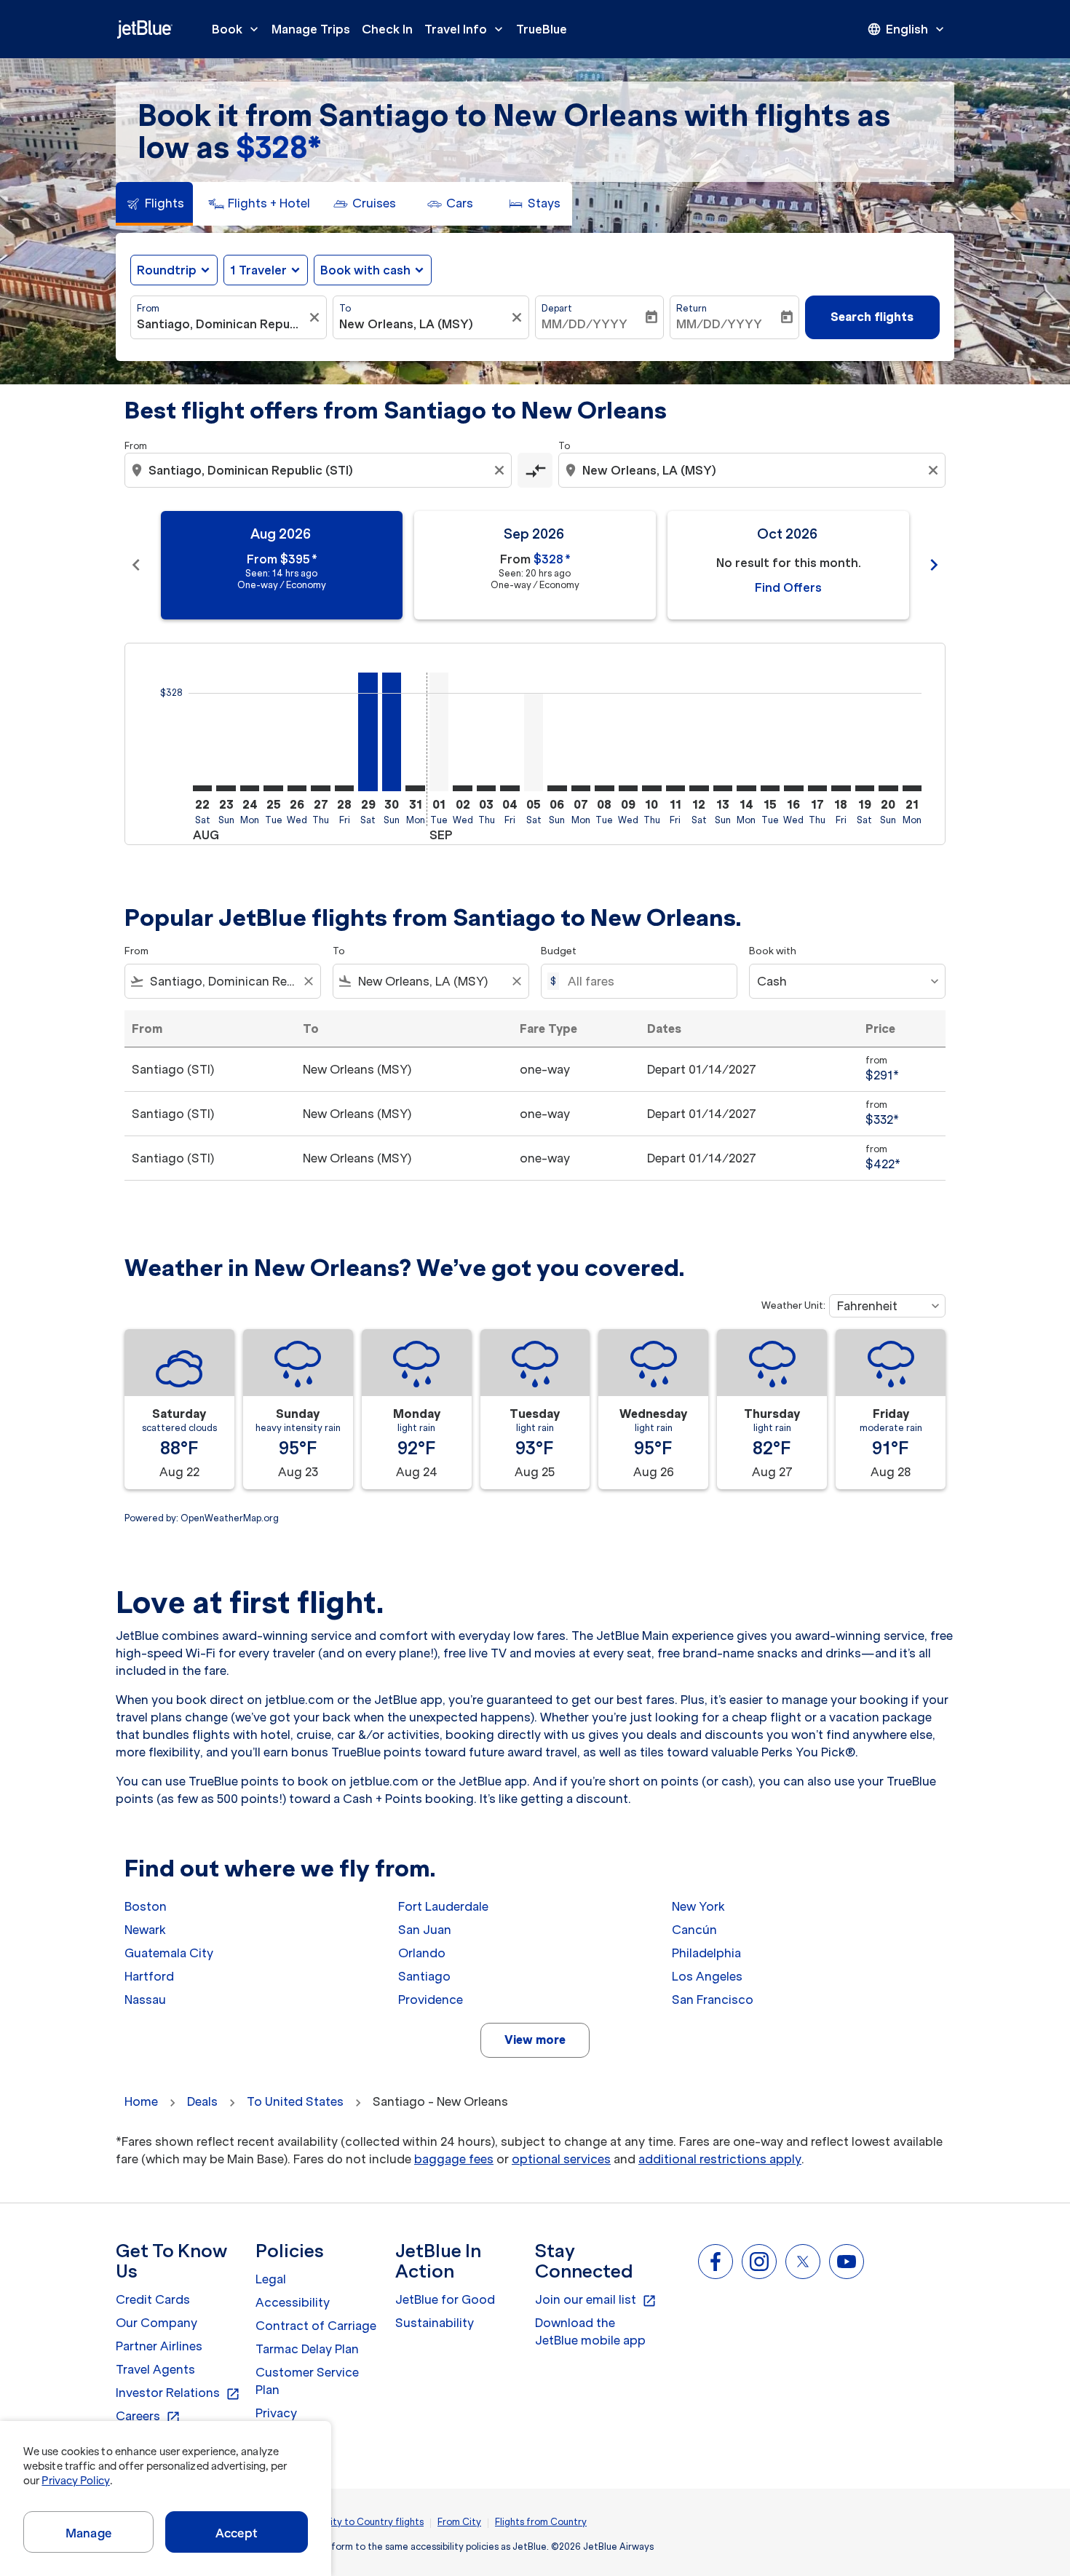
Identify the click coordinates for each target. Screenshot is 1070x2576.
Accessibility (293, 2302)
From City (459, 2522)
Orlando (422, 1953)
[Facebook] (716, 2262)
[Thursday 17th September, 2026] (817, 788)
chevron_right (934, 565)
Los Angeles (707, 1976)
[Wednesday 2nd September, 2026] (462, 788)
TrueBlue (542, 29)
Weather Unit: (793, 1305)
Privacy (276, 2413)
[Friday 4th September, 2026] (510, 788)
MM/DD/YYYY (584, 324)
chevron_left (136, 565)
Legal (271, 2279)
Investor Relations (178, 2393)
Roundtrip (167, 270)
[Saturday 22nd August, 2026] (202, 788)
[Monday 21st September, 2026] (912, 788)
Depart (557, 308)
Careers (148, 2417)
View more (535, 2040)
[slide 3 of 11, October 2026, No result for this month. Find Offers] (788, 565)
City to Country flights (373, 2522)
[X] (803, 2262)
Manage (88, 2533)
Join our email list (596, 2300)
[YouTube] (847, 2262)
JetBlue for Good (445, 2299)
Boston (146, 1906)
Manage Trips (311, 29)
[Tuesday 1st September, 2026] (439, 732)
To (345, 308)
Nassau (145, 2000)
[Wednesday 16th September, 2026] (793, 788)
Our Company (156, 2323)
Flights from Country (541, 2522)
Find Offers (788, 587)
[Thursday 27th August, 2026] (320, 788)
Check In (387, 29)
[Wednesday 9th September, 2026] (628, 788)
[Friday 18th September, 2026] (841, 788)
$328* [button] (278, 147)
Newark (145, 1930)
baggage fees (454, 2159)
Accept (237, 2533)
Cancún (694, 1930)
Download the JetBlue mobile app (590, 2331)
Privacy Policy (75, 2481)
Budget (559, 951)
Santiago (424, 1976)
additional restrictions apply (720, 2159)
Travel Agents (155, 2369)
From (148, 308)
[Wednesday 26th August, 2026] (297, 788)
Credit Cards (153, 2299)
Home (141, 2101)
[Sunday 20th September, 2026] (888, 788)
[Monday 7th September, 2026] (581, 788)
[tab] (154, 204)
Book (237, 29)
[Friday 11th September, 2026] (675, 788)
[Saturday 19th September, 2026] (865, 788)
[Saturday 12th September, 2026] (699, 788)
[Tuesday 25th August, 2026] (273, 788)
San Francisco (713, 2000)
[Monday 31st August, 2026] (415, 788)
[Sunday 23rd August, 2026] (226, 788)
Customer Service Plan (307, 2381)
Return (691, 308)
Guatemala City (169, 1953)
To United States (295, 2101)
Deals (202, 2101)
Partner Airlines (159, 2346)
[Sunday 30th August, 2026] (392, 732)
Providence (431, 2000)
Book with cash (365, 270)
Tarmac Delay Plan (307, 2349)
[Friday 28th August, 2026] (344, 788)
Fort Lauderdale (443, 1906)
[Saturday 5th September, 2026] (534, 742)
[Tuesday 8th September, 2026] (604, 788)
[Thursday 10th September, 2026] (651, 788)
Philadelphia (706, 1953)
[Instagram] (759, 2262)
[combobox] (221, 324)
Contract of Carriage (316, 2326)
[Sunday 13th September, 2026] (723, 788)
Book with (773, 951)
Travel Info (465, 29)
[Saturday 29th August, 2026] (368, 732)
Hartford (149, 1976)
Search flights (872, 317)
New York (698, 1906)
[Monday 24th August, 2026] (250, 788)
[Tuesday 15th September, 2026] (770, 788)
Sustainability (435, 2323)
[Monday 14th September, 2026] (746, 788)
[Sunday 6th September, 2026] (557, 788)
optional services (561, 2159)
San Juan (425, 1930)
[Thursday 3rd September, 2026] (486, 788)
